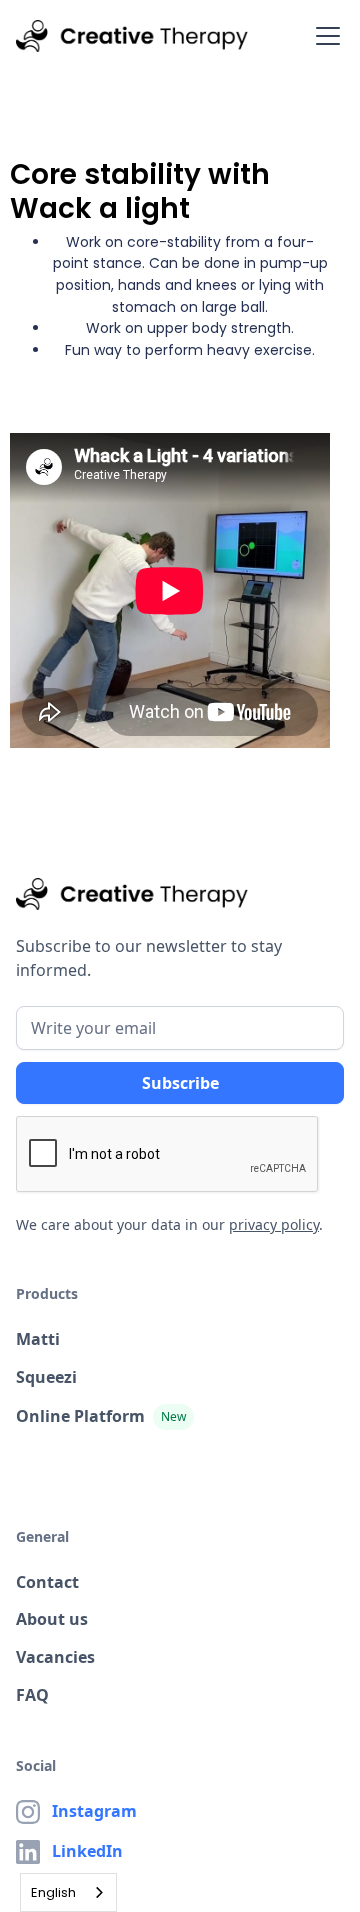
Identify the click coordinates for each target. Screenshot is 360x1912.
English (53, 1892)
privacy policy (274, 1224)
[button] (324, 36)
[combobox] (68, 1892)
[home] (132, 36)
